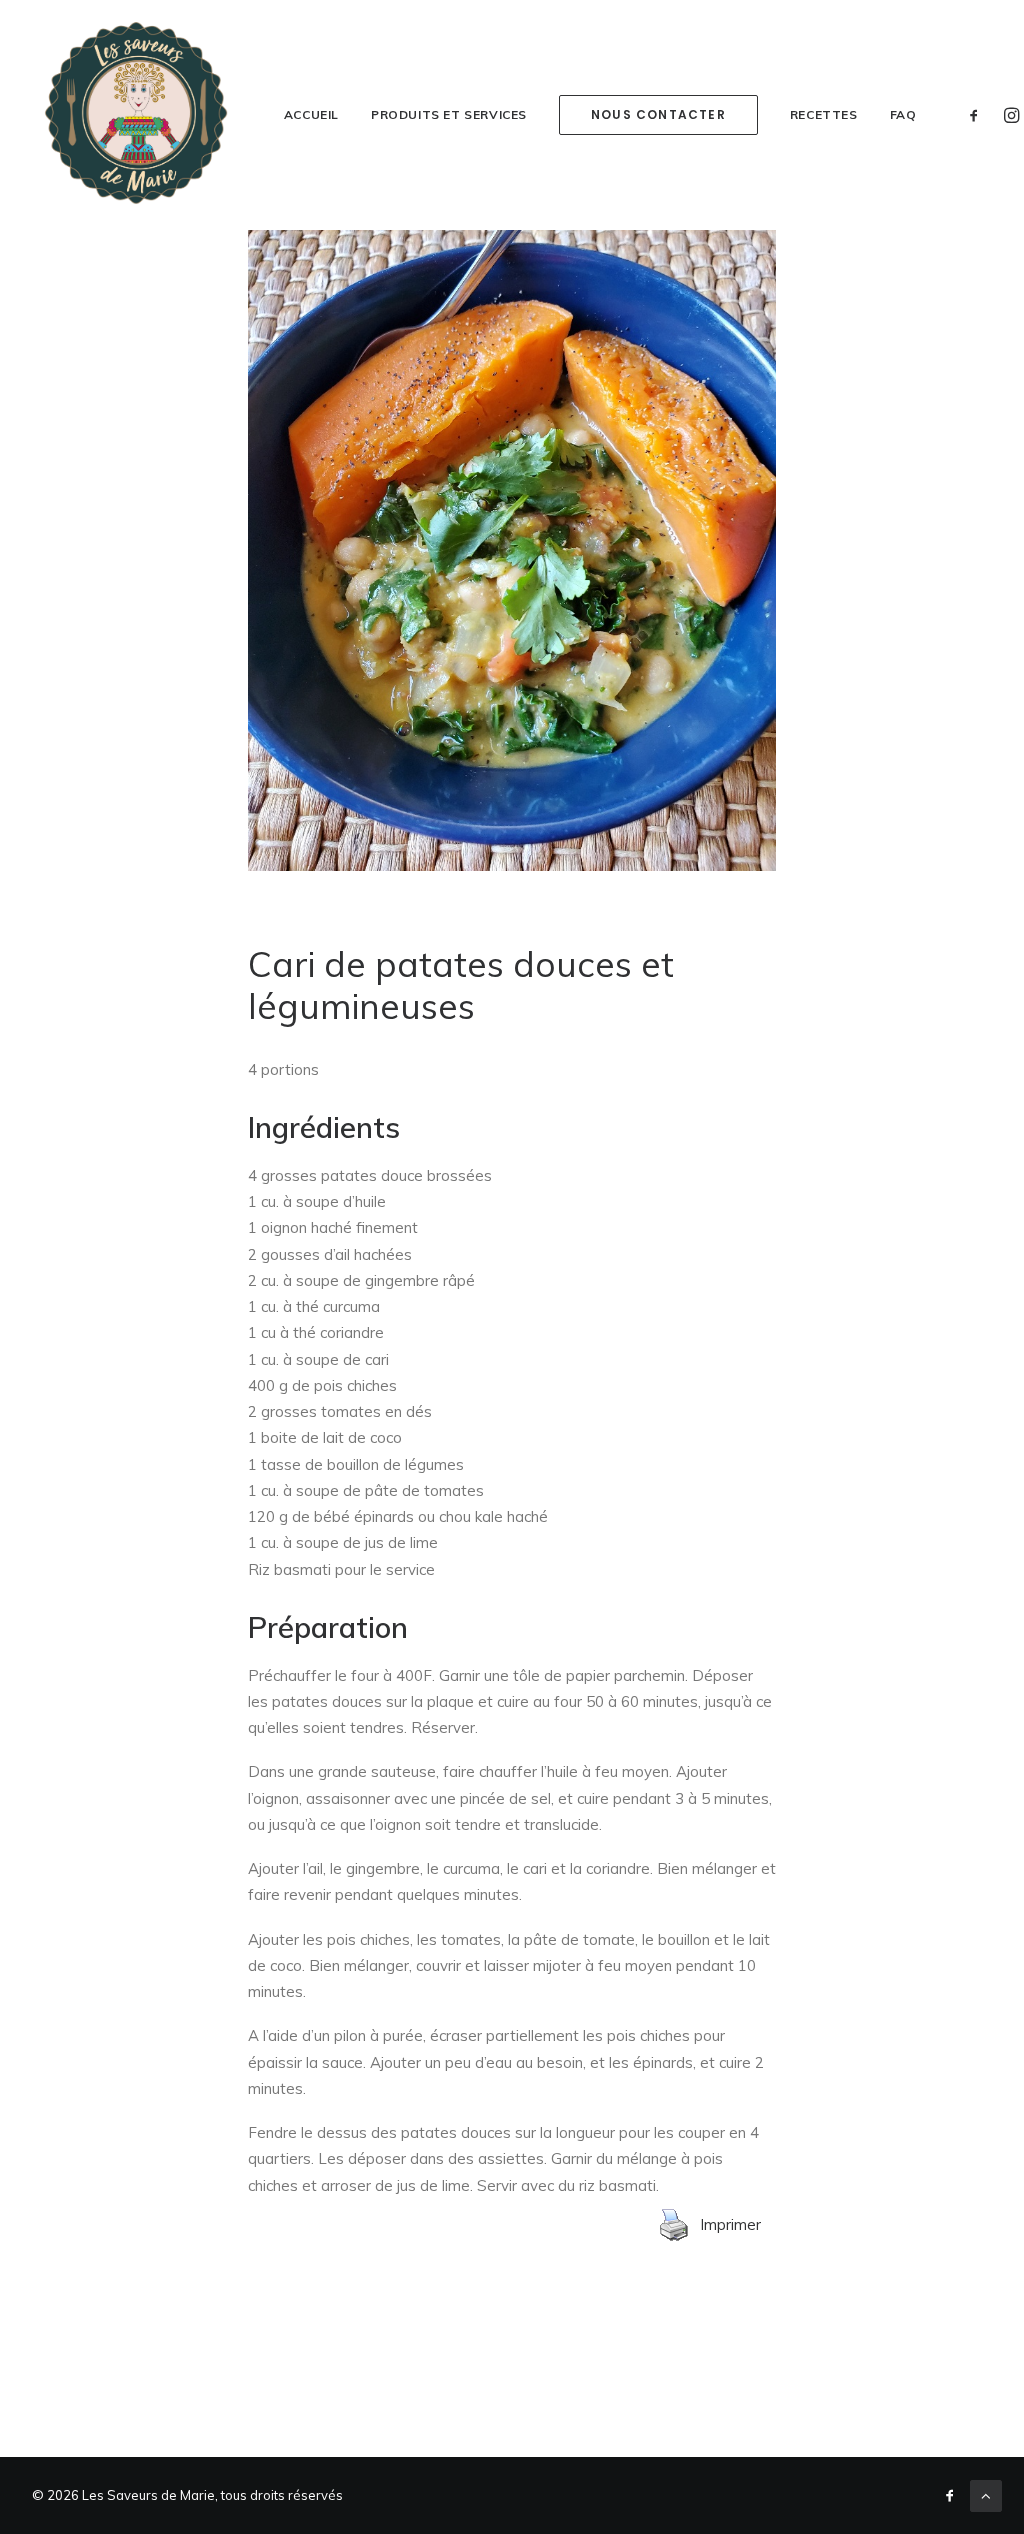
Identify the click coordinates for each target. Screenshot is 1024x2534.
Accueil (311, 114)
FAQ (903, 114)
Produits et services (449, 114)
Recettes (824, 114)
